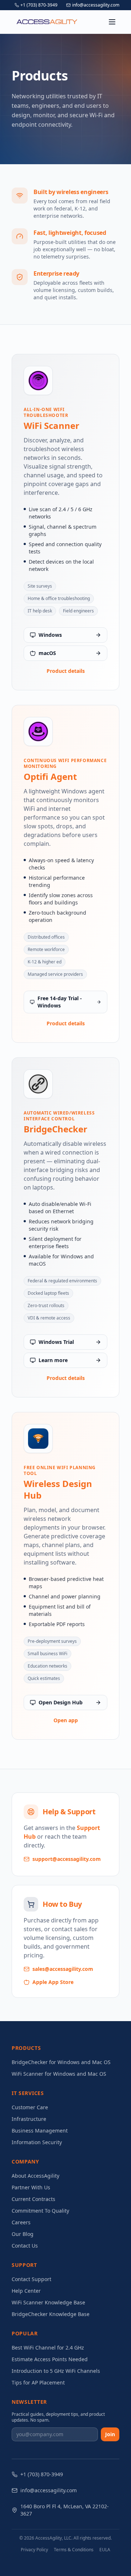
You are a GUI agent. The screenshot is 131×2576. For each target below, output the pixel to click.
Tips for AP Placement (38, 2382)
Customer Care (30, 2107)
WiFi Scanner (51, 426)
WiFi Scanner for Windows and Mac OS (59, 2074)
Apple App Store (53, 1982)
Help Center (26, 2291)
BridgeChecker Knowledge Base (51, 2314)
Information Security (37, 2142)
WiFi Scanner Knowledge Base (48, 2302)
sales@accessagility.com (63, 1969)
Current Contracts (33, 2199)
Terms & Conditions (74, 2550)
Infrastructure (29, 2119)
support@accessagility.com (67, 1859)
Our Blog (23, 2234)
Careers (21, 2222)
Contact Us (25, 2246)
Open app (66, 1720)
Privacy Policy (34, 2550)
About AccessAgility (35, 2176)
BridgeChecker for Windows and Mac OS (61, 2062)
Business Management (40, 2131)
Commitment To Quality (40, 2211)
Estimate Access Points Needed (50, 2359)
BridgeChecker (55, 1129)
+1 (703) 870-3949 (39, 5)
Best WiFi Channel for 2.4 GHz (48, 2348)
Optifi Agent (50, 777)
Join (110, 2434)
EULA (105, 2550)
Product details (66, 671)
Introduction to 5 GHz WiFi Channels (56, 2371)
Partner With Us (31, 2187)
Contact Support (31, 2279)
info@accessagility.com (96, 5)
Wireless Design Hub (58, 1490)
